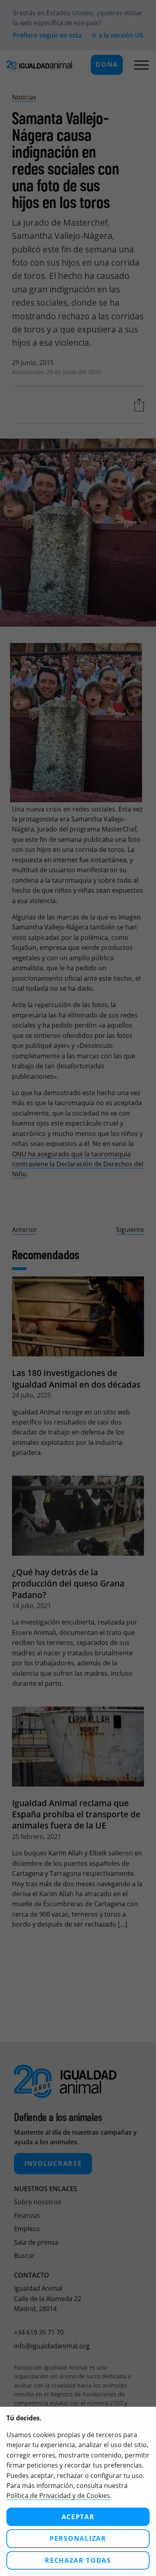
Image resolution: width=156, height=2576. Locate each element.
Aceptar (78, 2517)
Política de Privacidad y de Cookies (58, 2496)
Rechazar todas (78, 2560)
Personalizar (78, 2538)
